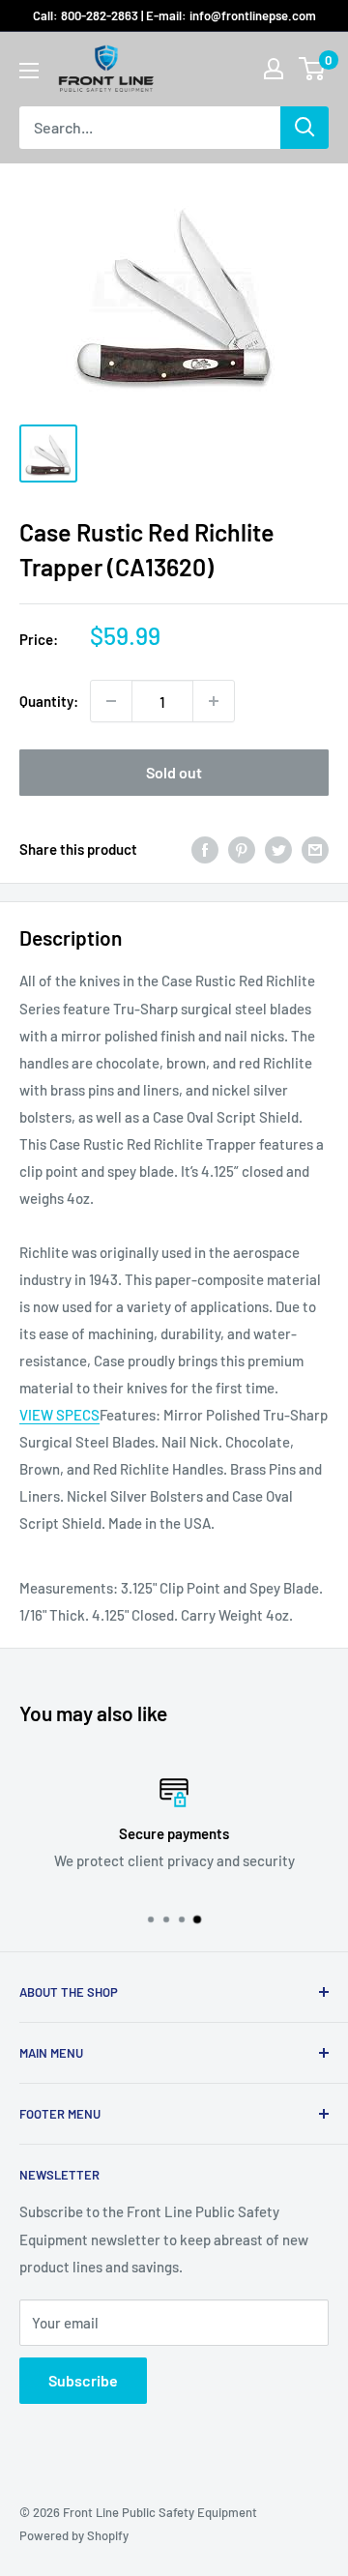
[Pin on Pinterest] (242, 849)
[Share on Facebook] (205, 849)
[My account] (274, 69)
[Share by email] (315, 849)
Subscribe (83, 2380)
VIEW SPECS (59, 1415)
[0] (313, 69)
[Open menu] (29, 71)
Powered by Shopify (74, 2535)
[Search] (304, 128)
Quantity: (49, 701)
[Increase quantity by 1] (214, 701)
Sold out (174, 772)
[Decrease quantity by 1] (111, 701)
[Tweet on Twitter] (278, 849)
